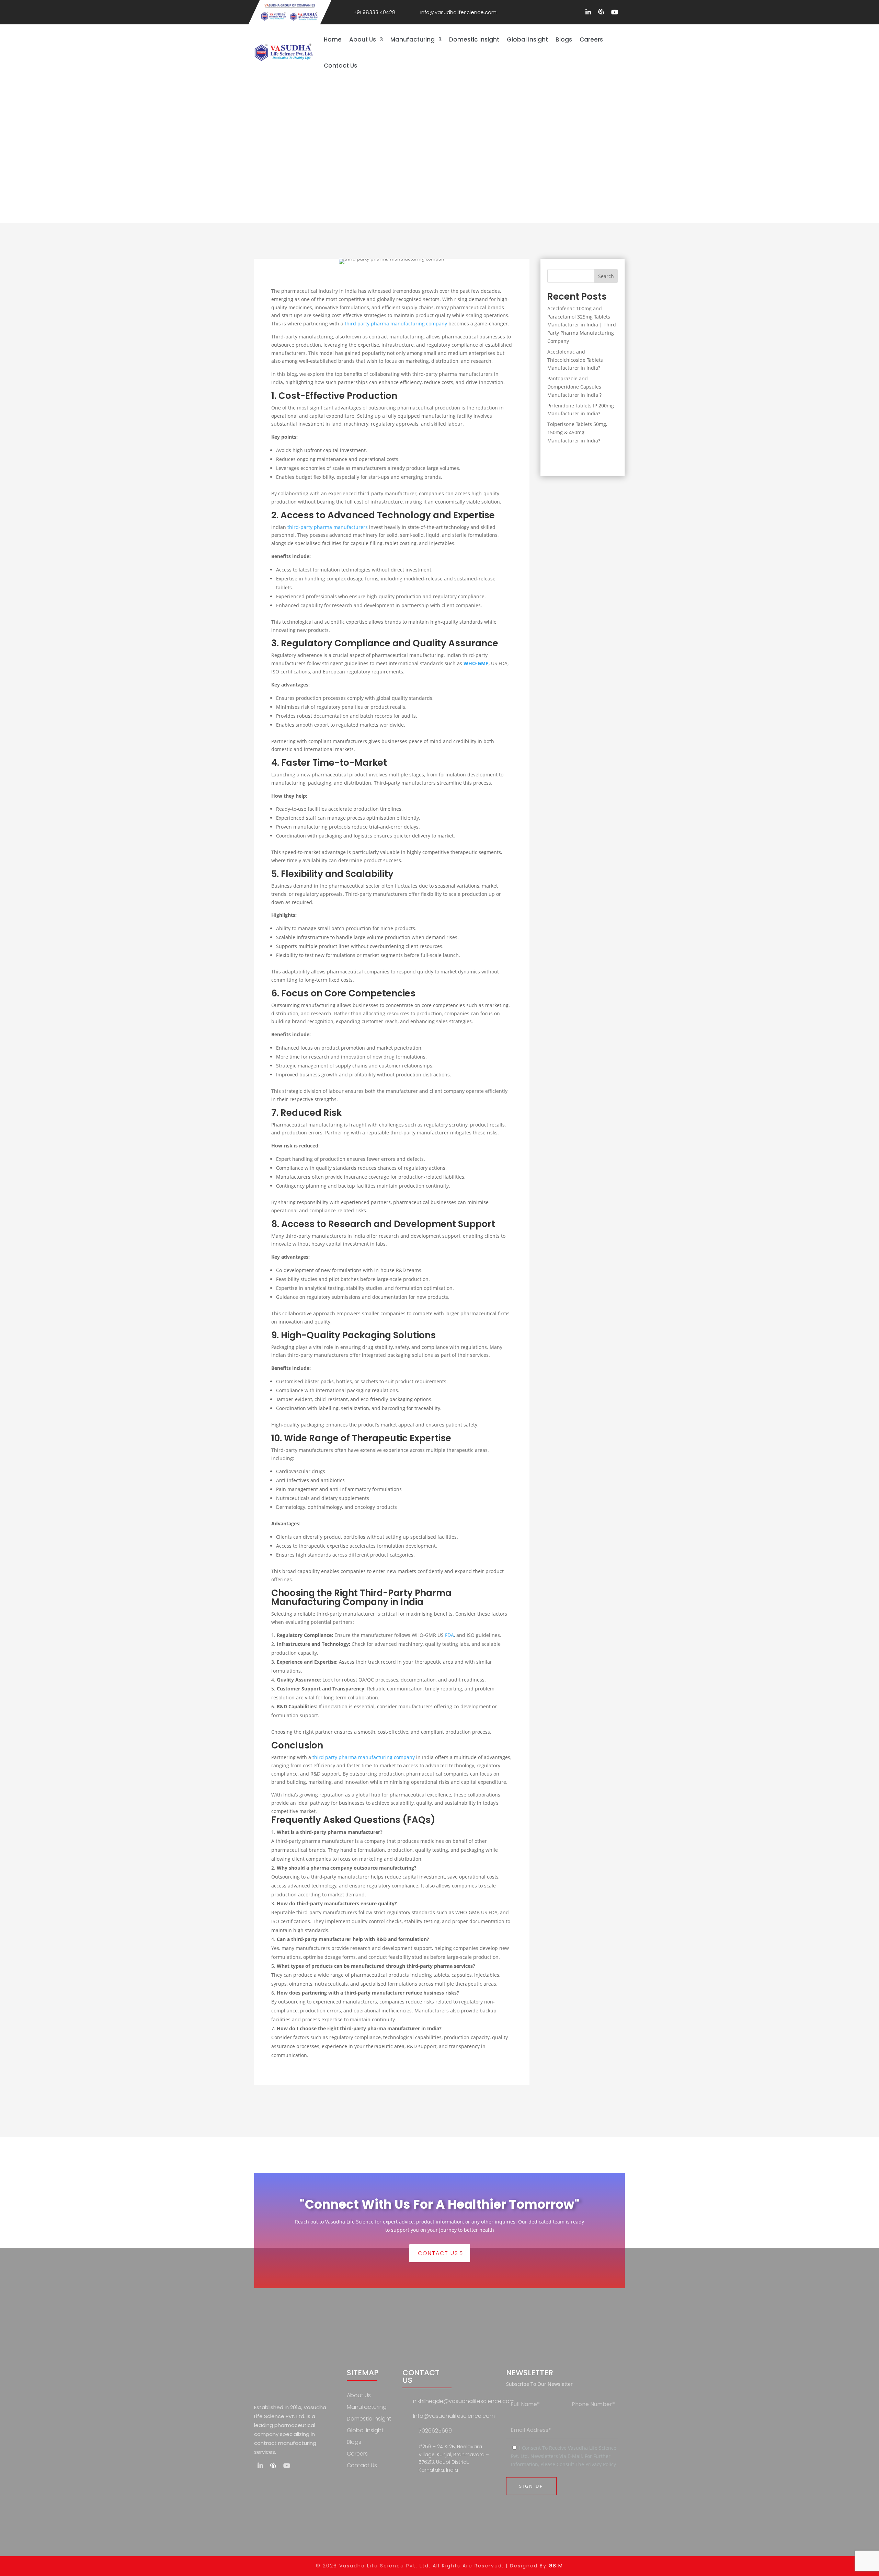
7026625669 (435, 2431)
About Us (363, 39)
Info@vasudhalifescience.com (458, 12)
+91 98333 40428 (374, 12)
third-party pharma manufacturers (328, 527)
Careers (591, 39)
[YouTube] (615, 12)
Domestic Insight (474, 39)
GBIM (556, 2566)
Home (333, 39)
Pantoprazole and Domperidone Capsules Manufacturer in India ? (574, 387)
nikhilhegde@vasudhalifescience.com (464, 2401)
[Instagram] (601, 12)
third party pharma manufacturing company (396, 324)
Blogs (564, 39)
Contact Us (340, 66)
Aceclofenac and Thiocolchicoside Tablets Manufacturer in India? (575, 360)
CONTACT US (438, 2253)
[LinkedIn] (588, 12)
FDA (449, 1635)
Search (606, 276)
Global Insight (527, 39)
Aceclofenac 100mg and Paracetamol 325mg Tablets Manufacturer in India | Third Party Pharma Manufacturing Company (582, 325)
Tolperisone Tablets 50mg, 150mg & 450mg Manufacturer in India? (577, 432)
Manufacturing (413, 39)
